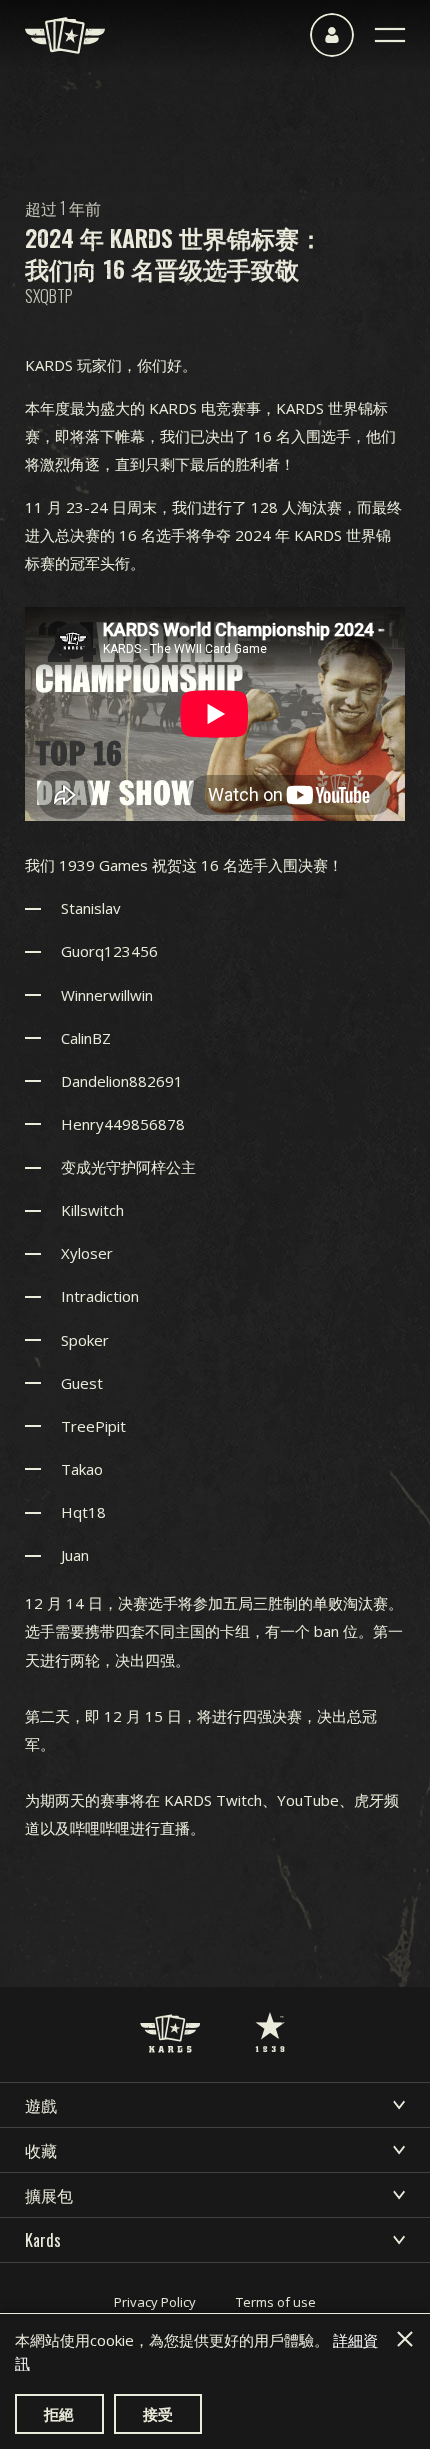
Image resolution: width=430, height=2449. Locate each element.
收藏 (41, 2150)
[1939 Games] (270, 2012)
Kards (43, 2240)
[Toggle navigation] (390, 35)
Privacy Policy (155, 2302)
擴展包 (49, 2195)
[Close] (405, 2339)
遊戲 (41, 2105)
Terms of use (276, 2302)
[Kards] (65, 35)
